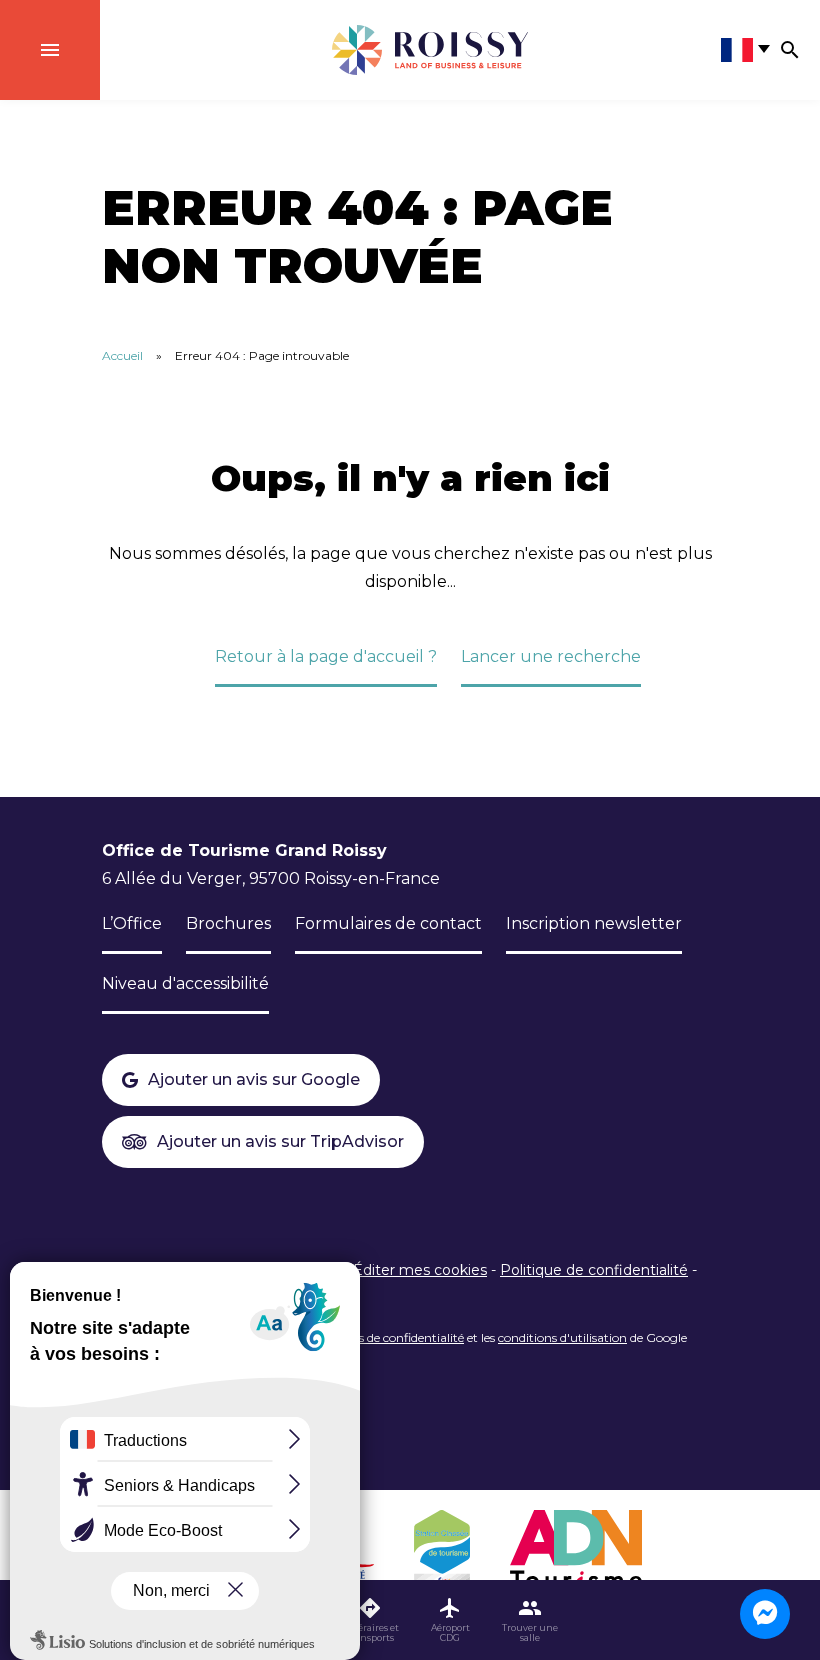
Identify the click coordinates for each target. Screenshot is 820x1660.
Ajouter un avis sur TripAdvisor (280, 1141)
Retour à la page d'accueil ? (326, 656)
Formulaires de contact (388, 923)
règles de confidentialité (397, 1337)
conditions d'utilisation (562, 1337)
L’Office (132, 923)
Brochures (228, 923)
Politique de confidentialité (594, 1270)
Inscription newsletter (594, 923)
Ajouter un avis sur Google (254, 1079)
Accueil (122, 355)
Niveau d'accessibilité (185, 983)
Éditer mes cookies (420, 1270)
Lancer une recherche (551, 656)
